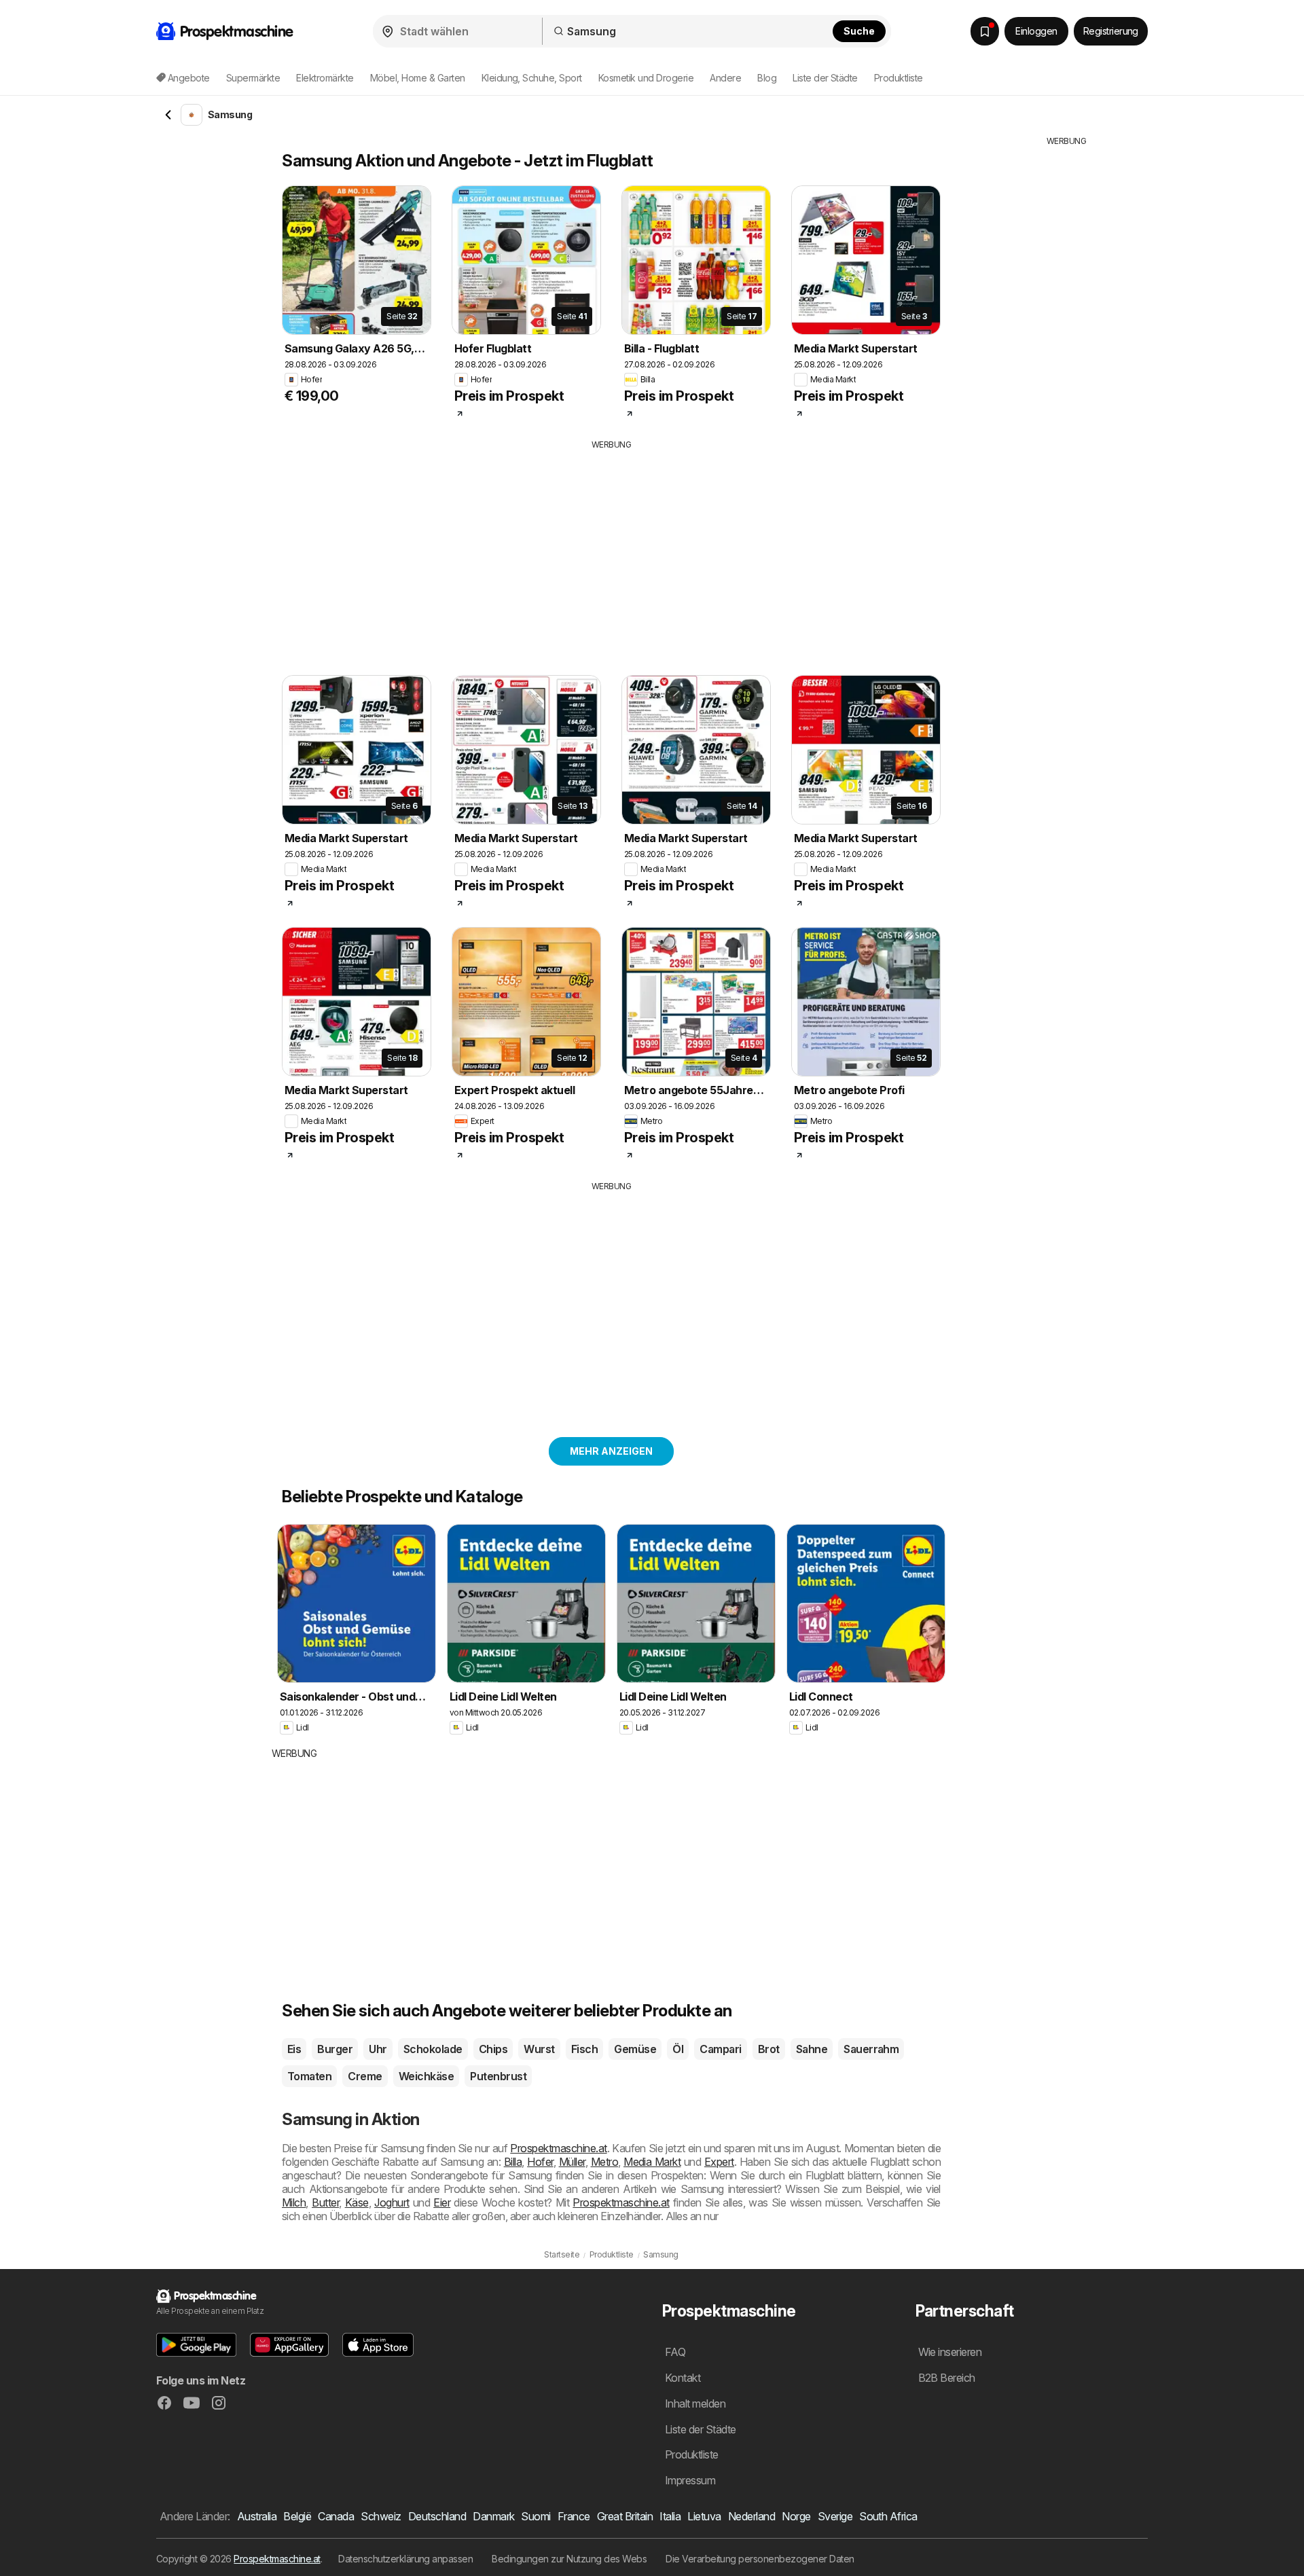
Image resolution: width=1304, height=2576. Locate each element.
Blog (767, 78)
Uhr (378, 2049)
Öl (678, 2049)
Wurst (539, 2049)
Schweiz (381, 2516)
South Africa (888, 2516)
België (297, 2516)
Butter (325, 2202)
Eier (442, 2202)
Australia (257, 2516)
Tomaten (309, 2076)
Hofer (540, 2162)
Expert (719, 2162)
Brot (769, 2049)
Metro (604, 2162)
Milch (294, 2202)
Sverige (835, 2516)
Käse (357, 2202)
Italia (670, 2516)
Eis (294, 2049)
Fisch (584, 2049)
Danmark (493, 2516)
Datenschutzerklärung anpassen (405, 2559)
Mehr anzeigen (611, 1451)
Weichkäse (426, 2076)
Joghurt (392, 2202)
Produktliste (899, 78)
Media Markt (652, 2162)
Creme (365, 2076)
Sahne (812, 2049)
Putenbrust (498, 2076)
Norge (796, 2516)
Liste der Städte (825, 78)
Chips (493, 2049)
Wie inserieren (950, 2352)
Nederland (751, 2516)
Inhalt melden (695, 2403)
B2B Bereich (947, 2378)
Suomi (536, 2516)
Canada (336, 2516)
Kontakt (683, 2378)
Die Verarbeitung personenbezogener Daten (760, 2559)
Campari (720, 2049)
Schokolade (433, 2049)
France (574, 2516)
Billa (513, 2162)
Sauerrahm (871, 2049)
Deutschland (437, 2516)
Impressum (690, 2480)
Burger (335, 2049)
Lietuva (704, 2516)
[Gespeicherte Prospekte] (985, 31)
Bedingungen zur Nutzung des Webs (569, 2559)
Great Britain (625, 2516)
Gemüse (635, 2049)
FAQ (675, 2352)
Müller (572, 2162)
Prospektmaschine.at (558, 2148)
